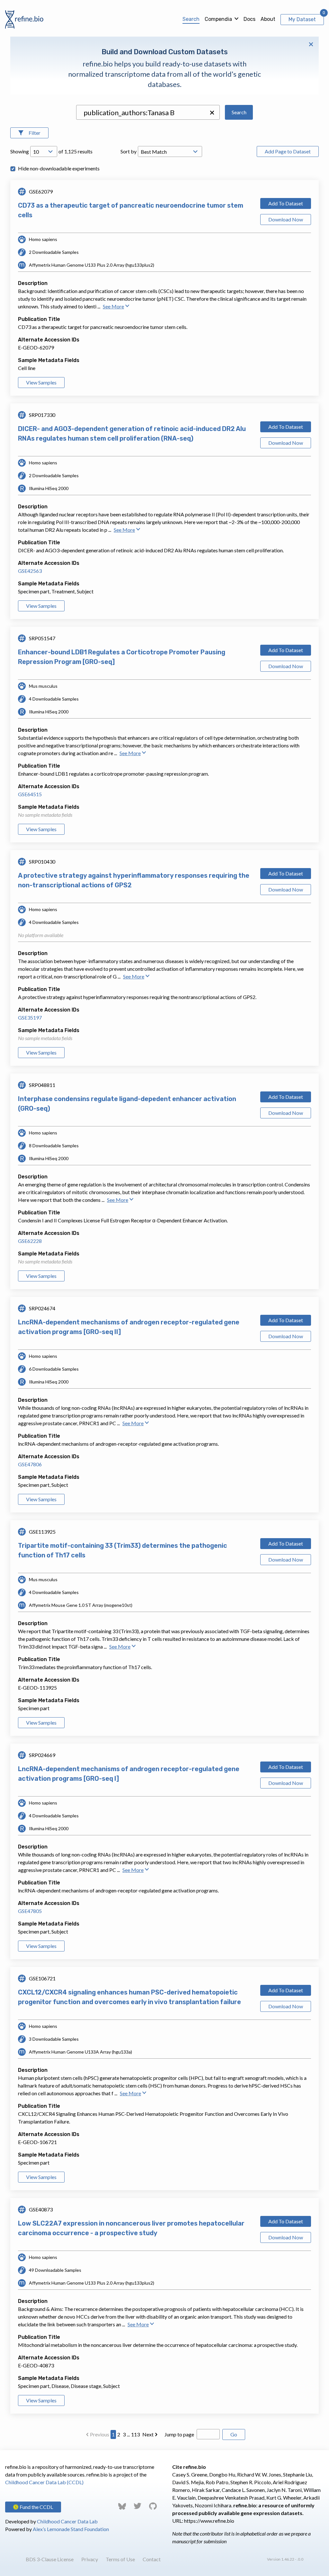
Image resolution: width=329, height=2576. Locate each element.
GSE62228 (30, 1241)
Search (191, 19)
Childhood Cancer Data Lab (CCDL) (44, 2482)
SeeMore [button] (113, 306)
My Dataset (302, 19)
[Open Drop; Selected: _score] (170, 151)
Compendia (218, 19)
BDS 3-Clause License (50, 2559)
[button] (212, 113)
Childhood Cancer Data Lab (67, 2521)
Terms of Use (120, 2559)
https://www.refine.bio (209, 2521)
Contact (152, 2559)
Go (234, 2434)
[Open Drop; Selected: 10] (44, 151)
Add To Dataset (286, 203)
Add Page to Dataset (288, 151)
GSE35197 (30, 1017)
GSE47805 (30, 1911)
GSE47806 (30, 1464)
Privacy (90, 2559)
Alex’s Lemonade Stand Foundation (71, 2529)
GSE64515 (30, 794)
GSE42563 (30, 571)
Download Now (286, 219)
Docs (249, 19)
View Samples (41, 382)
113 (135, 2434)
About (268, 19)
